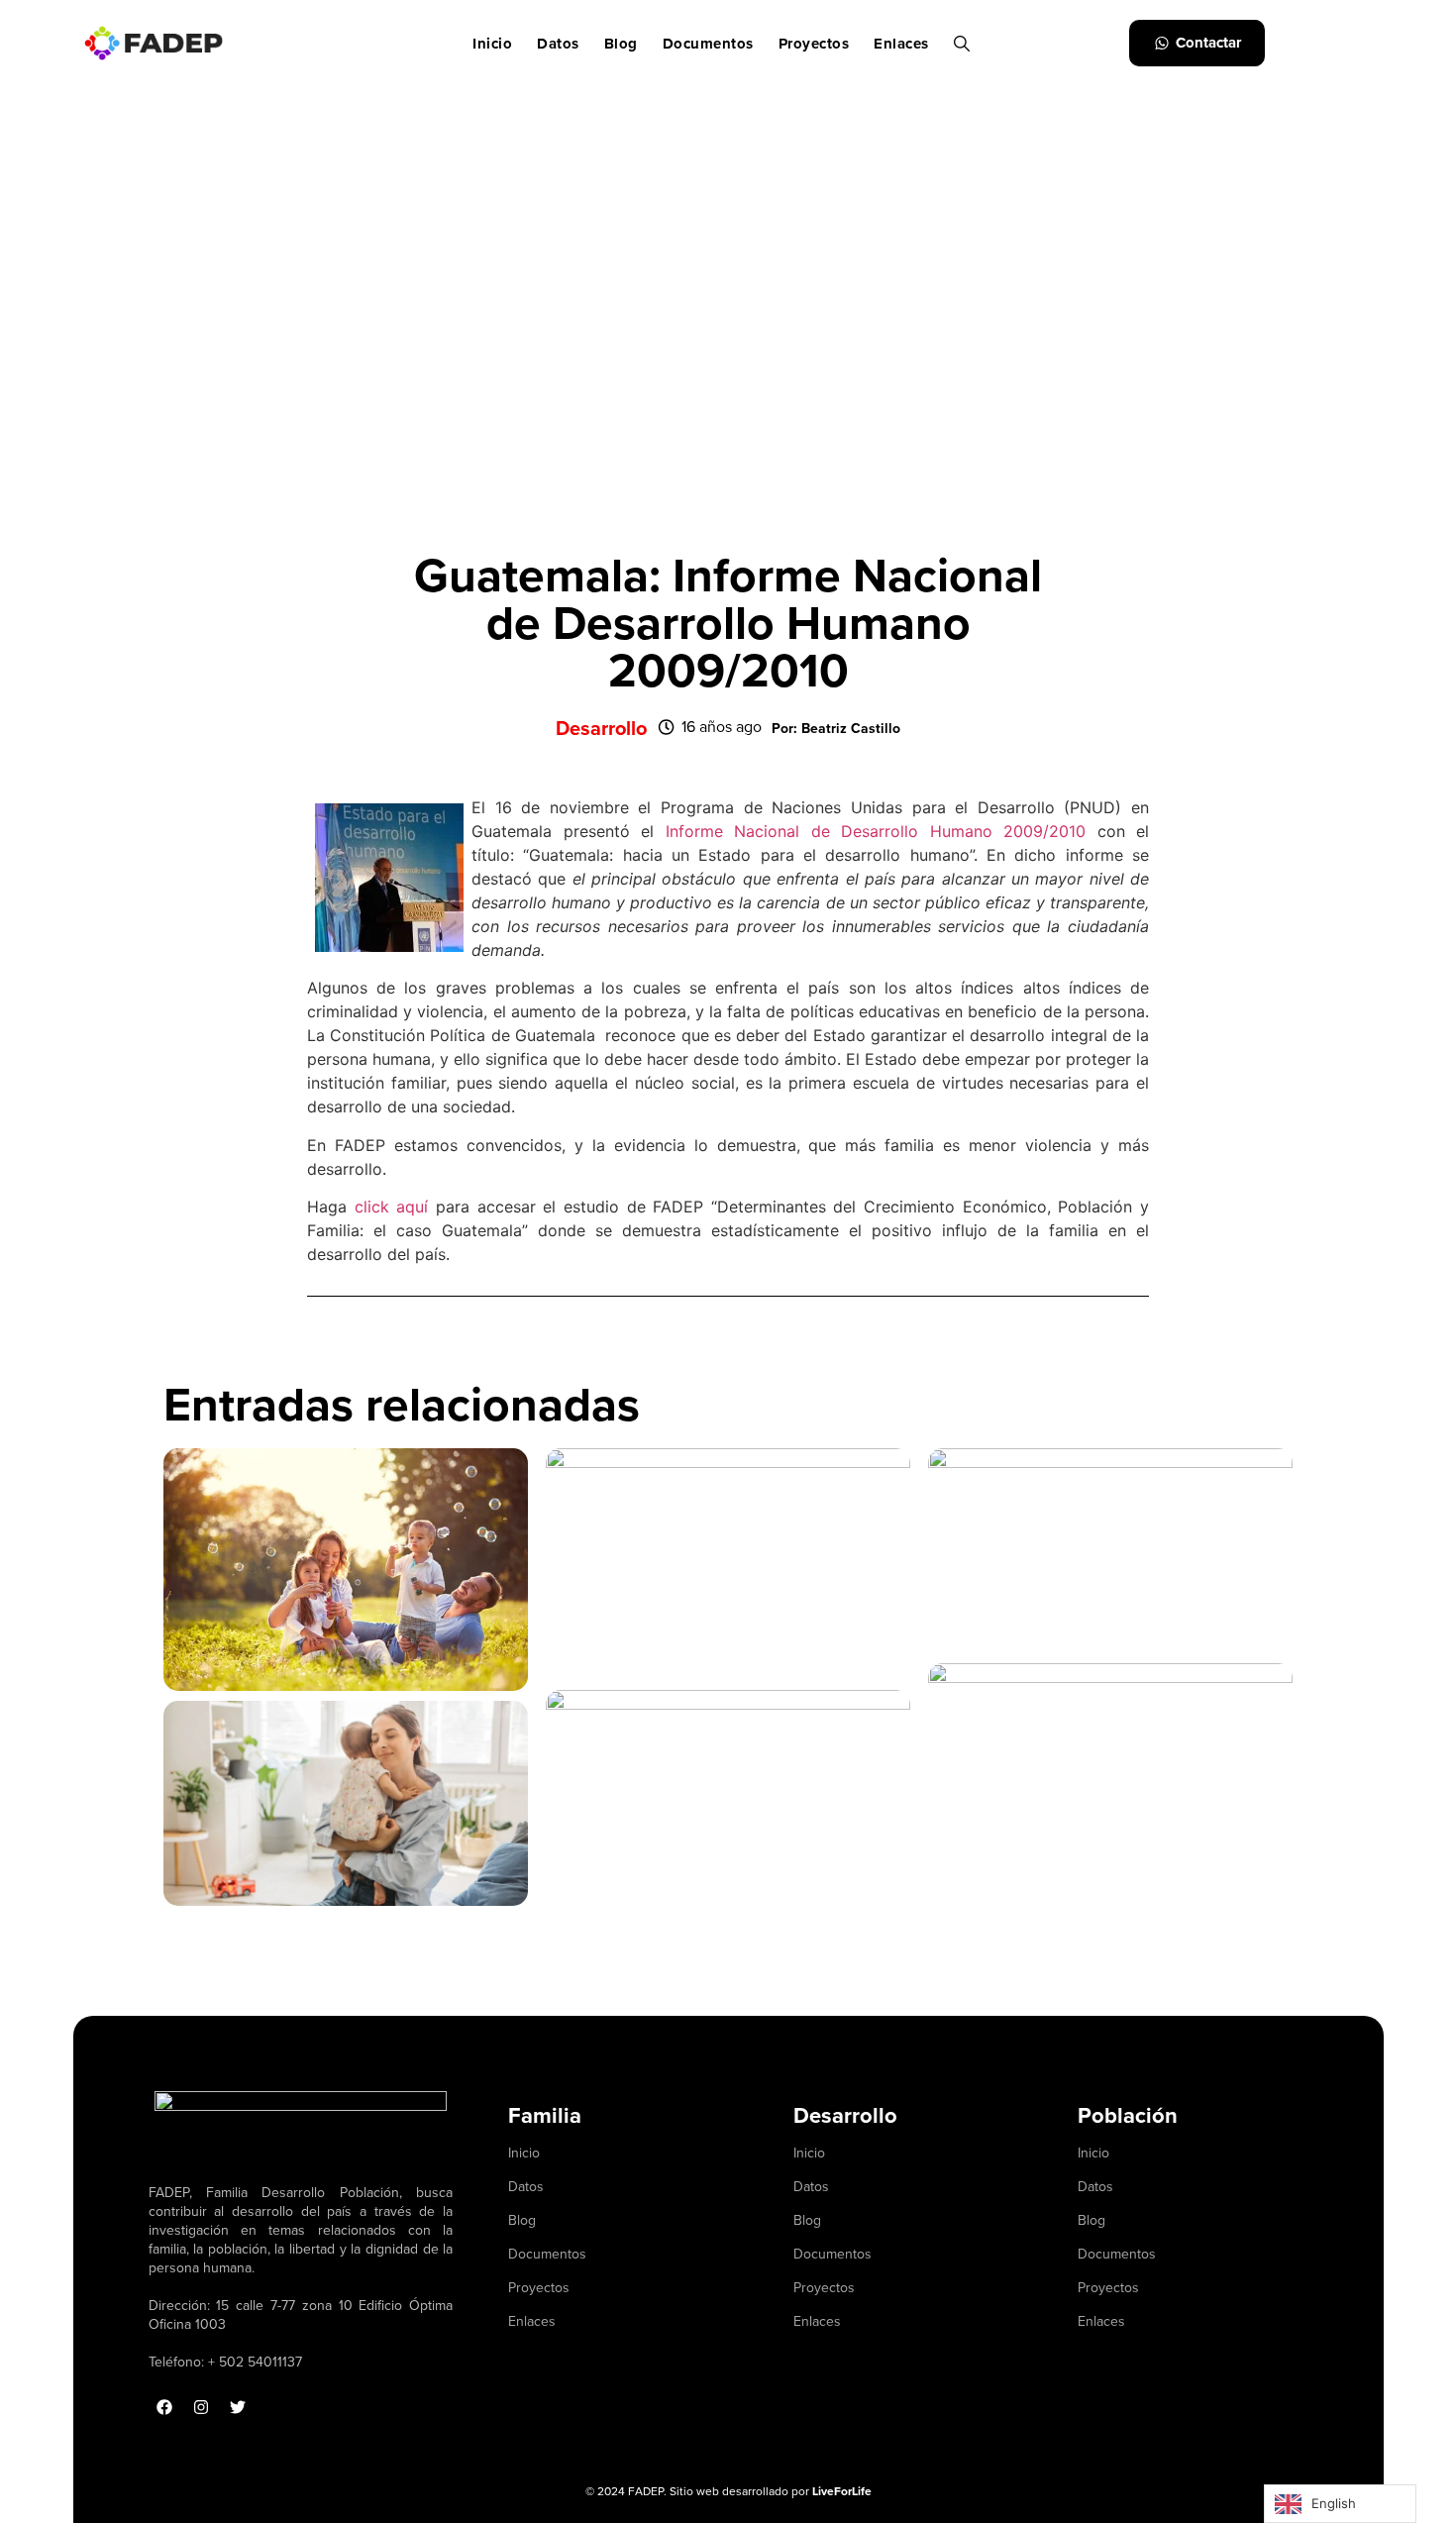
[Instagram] (201, 2407)
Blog (621, 44)
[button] (836, 729)
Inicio (492, 44)
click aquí (392, 1207)
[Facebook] (164, 2407)
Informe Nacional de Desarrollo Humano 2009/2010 (876, 831)
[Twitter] (238, 2407)
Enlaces (901, 44)
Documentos (708, 44)
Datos (558, 44)
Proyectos (814, 44)
